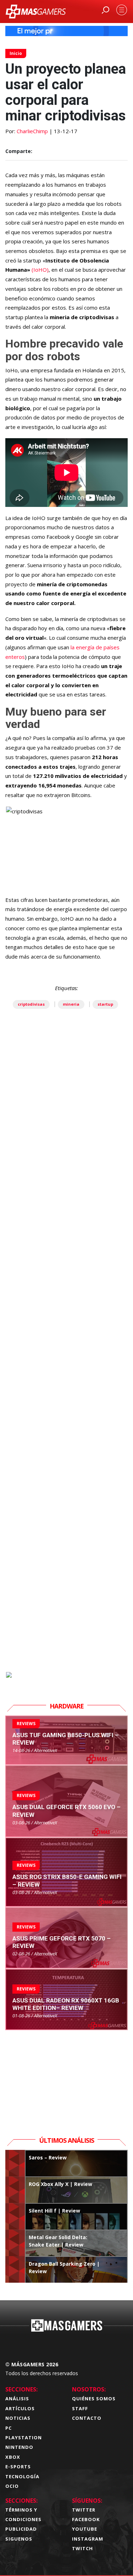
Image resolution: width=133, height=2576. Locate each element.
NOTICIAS (18, 2418)
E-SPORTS (18, 2467)
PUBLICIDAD (21, 2529)
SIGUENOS (19, 2539)
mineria (71, 1004)
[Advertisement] (66, 1376)
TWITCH (82, 2548)
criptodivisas (31, 1004)
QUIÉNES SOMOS (94, 2399)
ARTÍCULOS (20, 2408)
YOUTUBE (85, 2529)
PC (9, 2428)
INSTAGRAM (88, 2539)
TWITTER (84, 2510)
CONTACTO (87, 2418)
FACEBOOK (86, 2519)
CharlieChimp (32, 131)
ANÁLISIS (17, 2399)
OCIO (12, 2486)
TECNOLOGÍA (22, 2476)
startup (105, 1004)
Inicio (16, 53)
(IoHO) (40, 270)
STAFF (80, 2408)
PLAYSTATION (24, 2437)
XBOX (13, 2457)
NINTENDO (19, 2447)
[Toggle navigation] (122, 10)
